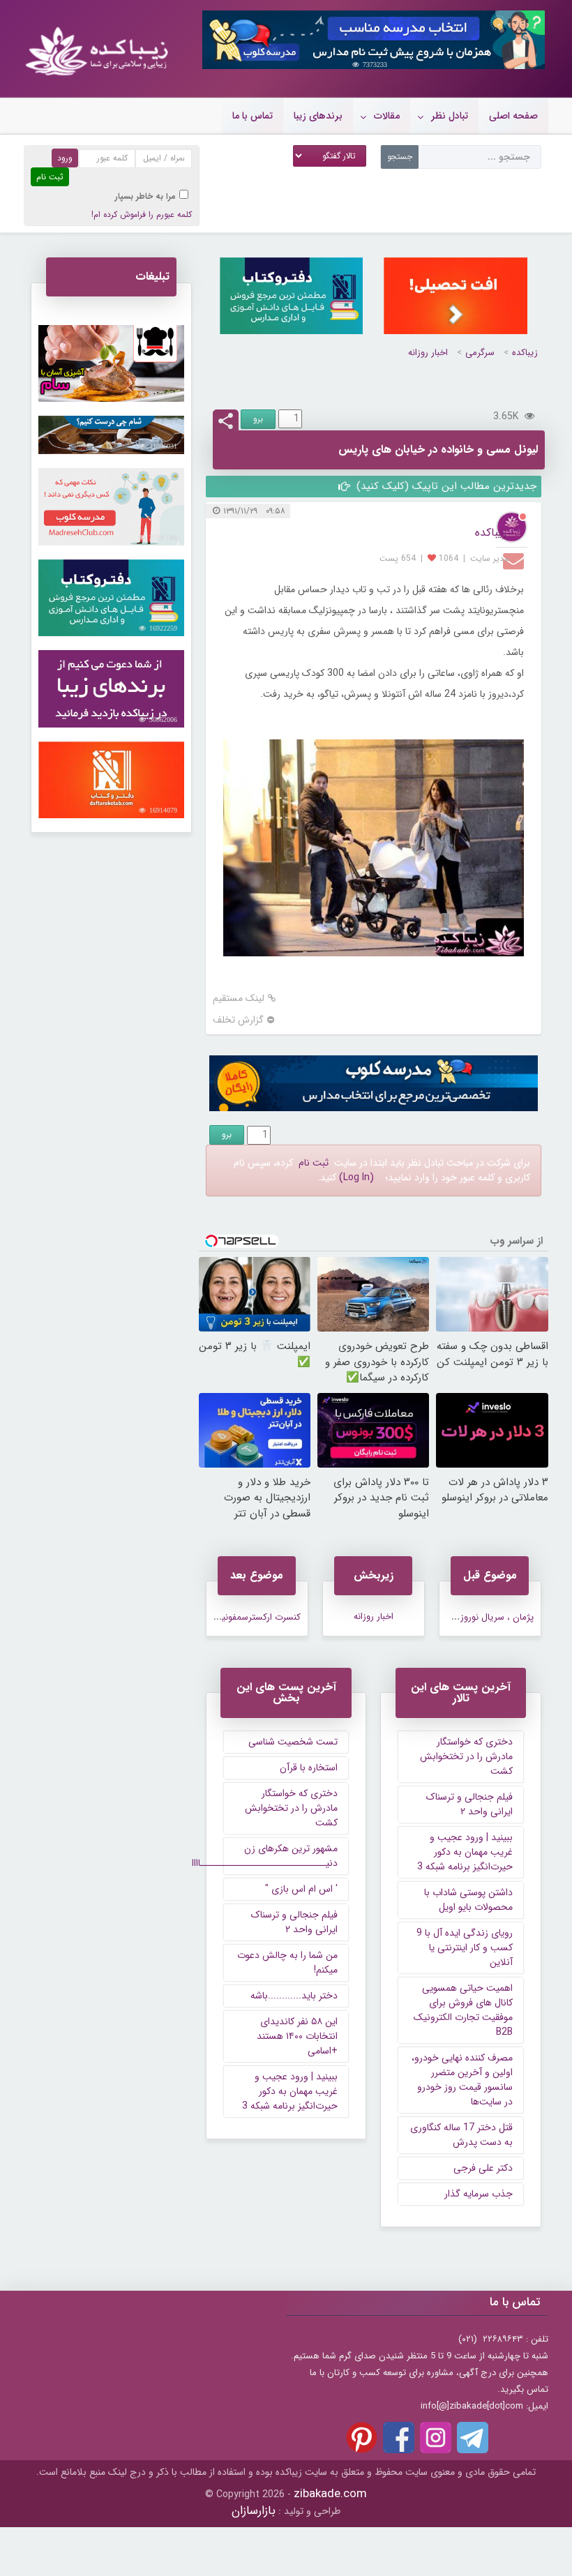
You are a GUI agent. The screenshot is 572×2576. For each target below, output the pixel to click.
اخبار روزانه (428, 353)
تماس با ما (253, 116)
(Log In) (356, 1177)
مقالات (387, 116)
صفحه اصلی (513, 116)
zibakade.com (330, 2494)
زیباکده (525, 353)
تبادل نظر (450, 116)
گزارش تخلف (238, 1020)
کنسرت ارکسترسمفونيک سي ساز (241, 1617)
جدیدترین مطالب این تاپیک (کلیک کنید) (445, 486)
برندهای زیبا (318, 116)
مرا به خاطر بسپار (145, 196)
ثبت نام (314, 1163)
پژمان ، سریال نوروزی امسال (480, 1617)
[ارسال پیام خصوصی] (515, 560)
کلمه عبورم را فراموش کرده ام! (142, 214)
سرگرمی (480, 353)
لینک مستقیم (239, 999)
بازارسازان (254, 2511)
